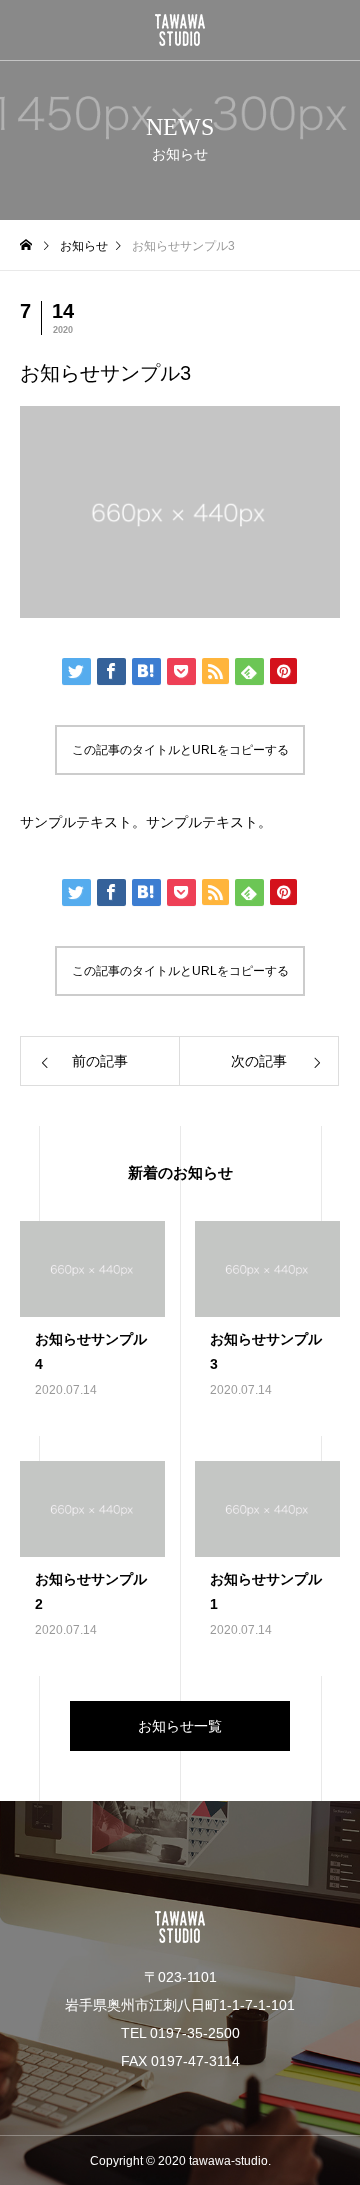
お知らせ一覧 (180, 1726)
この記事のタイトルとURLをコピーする (180, 750)
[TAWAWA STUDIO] (180, 30)
